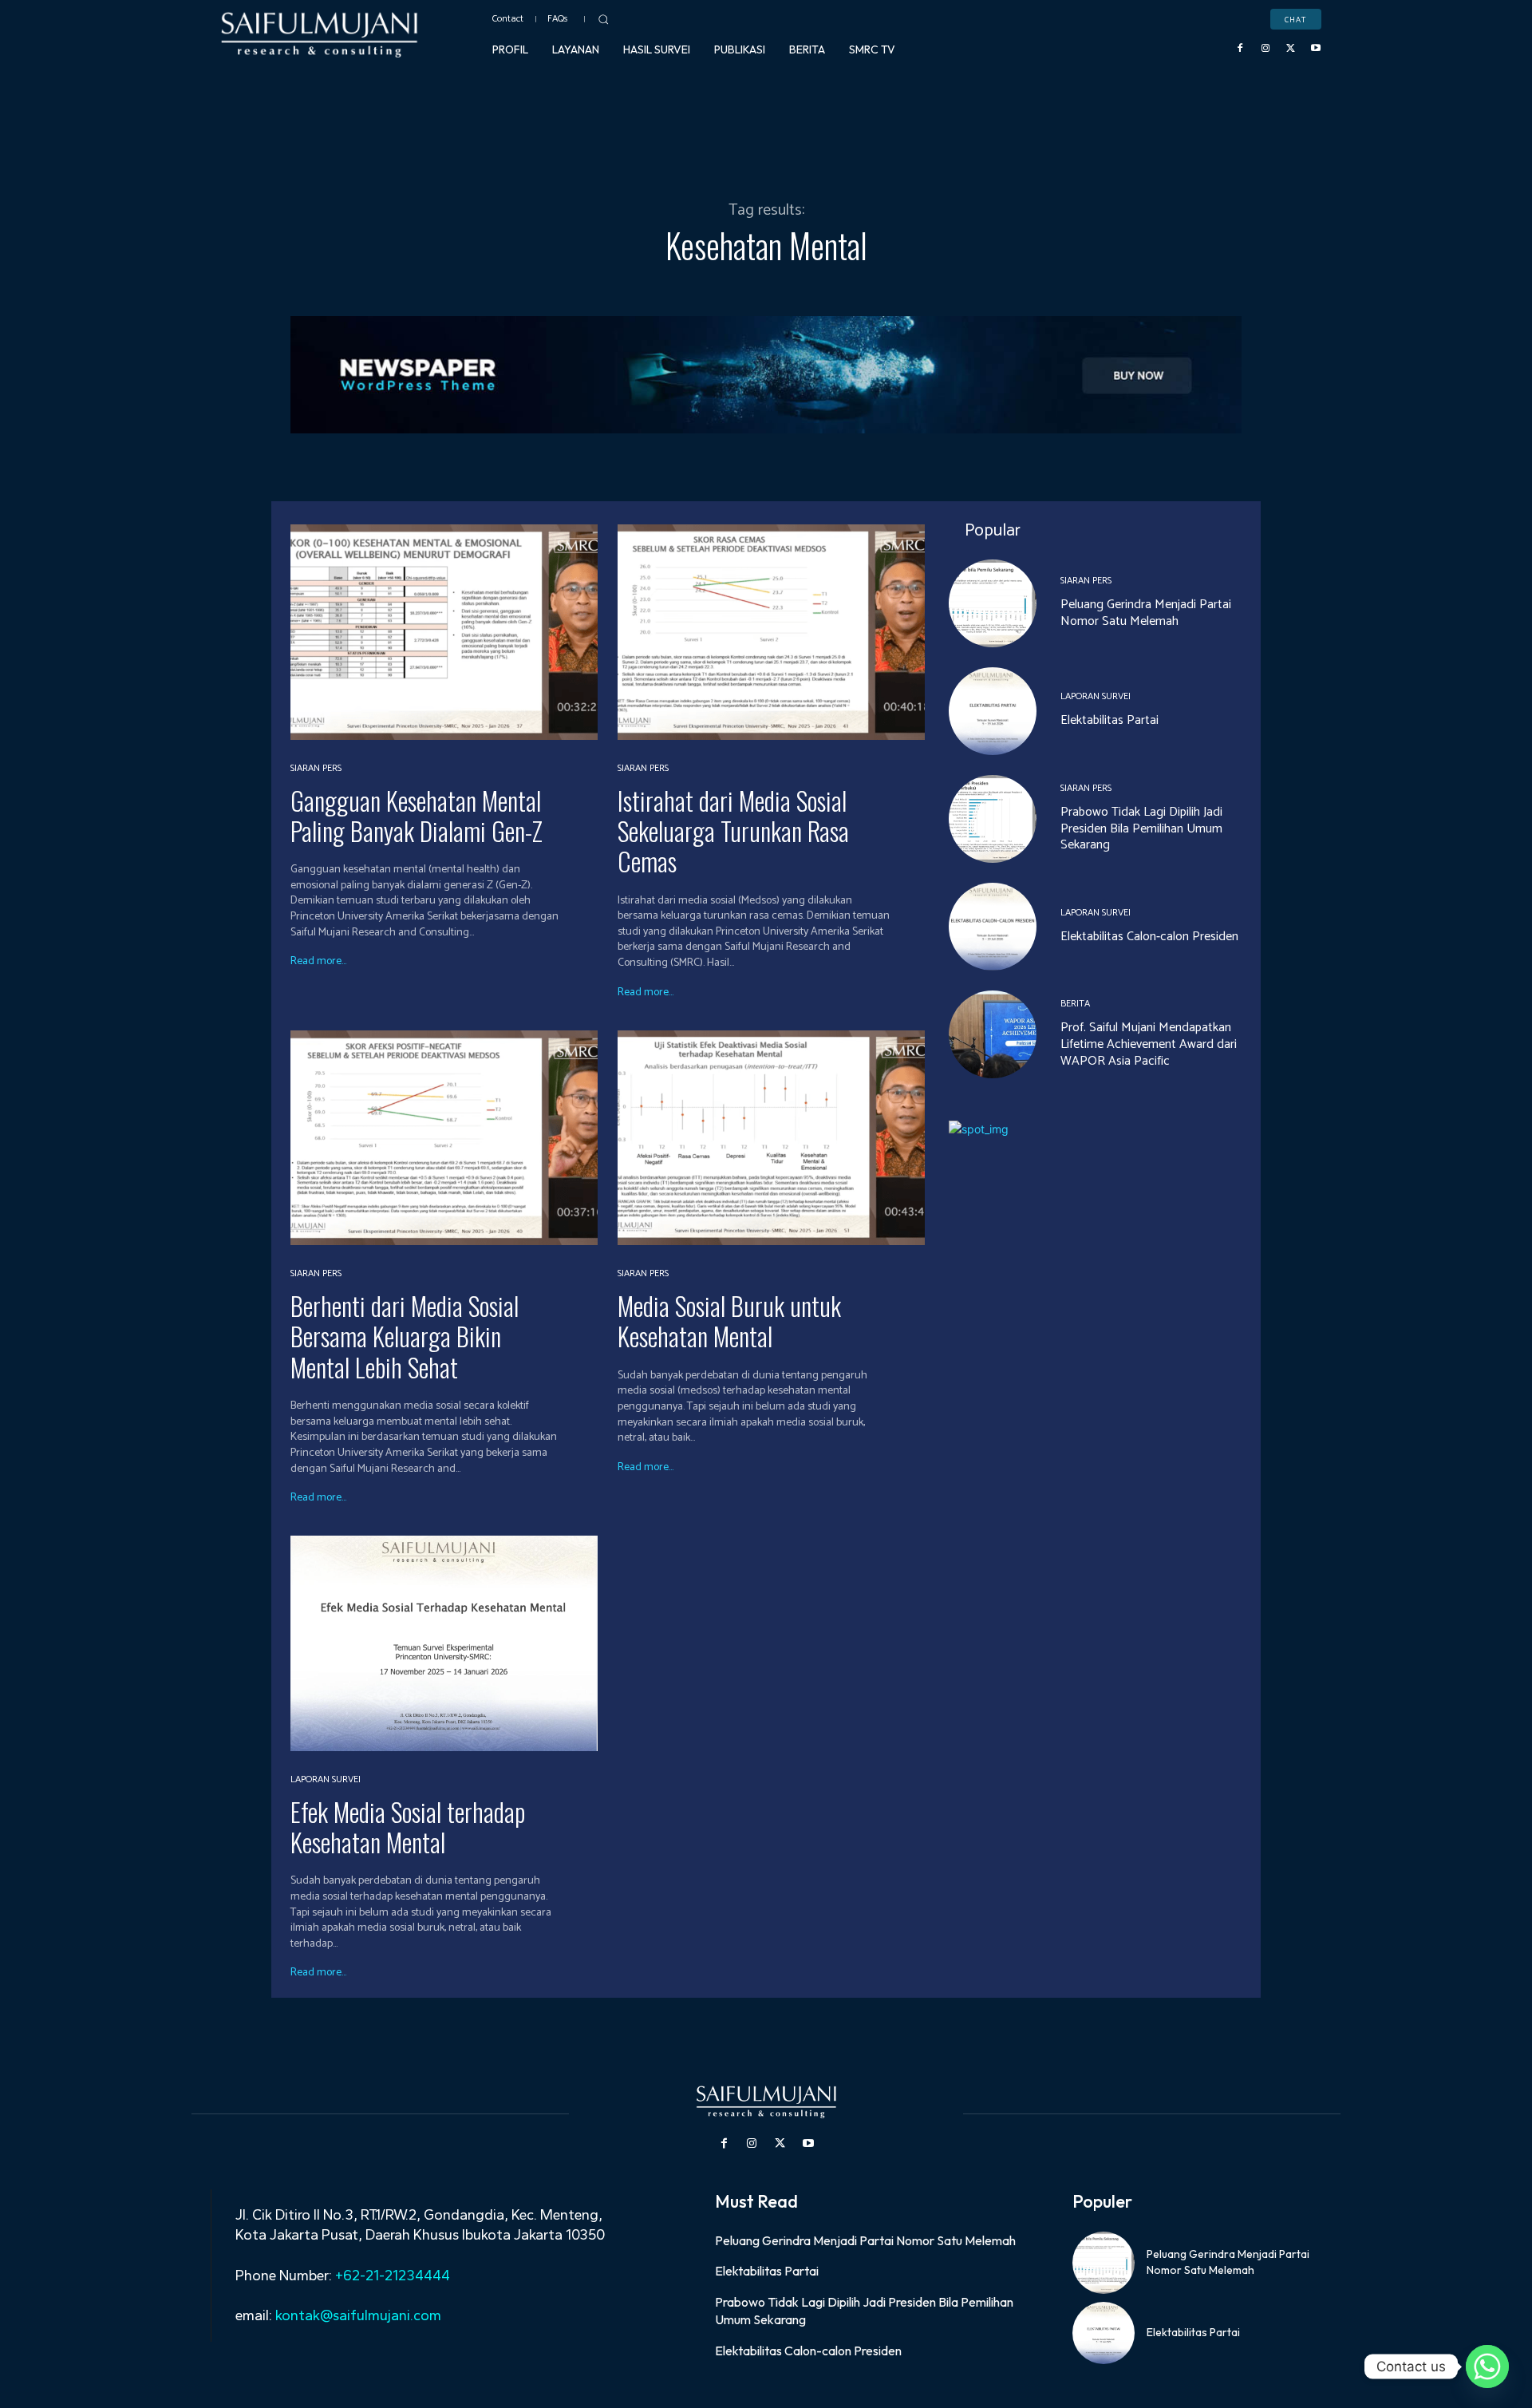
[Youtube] (1316, 49)
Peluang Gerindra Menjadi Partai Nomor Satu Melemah (1146, 613)
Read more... (318, 962)
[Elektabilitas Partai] (993, 711)
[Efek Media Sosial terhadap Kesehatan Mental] (444, 1643)
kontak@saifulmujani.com (357, 2315)
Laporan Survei (326, 1780)
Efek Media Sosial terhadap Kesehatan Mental (408, 1827)
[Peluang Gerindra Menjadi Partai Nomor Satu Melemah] (993, 603)
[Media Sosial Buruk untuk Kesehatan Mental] (771, 1138)
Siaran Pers (316, 769)
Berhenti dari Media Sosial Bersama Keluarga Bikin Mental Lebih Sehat (405, 1336)
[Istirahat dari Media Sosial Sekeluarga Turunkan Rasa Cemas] (771, 632)
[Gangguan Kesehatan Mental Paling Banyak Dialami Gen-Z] (444, 632)
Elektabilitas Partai (1110, 720)
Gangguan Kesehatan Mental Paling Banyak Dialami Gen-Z (417, 815)
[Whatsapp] (1487, 2366)
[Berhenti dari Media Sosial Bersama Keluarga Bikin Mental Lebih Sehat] (444, 1138)
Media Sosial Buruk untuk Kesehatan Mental (729, 1321)
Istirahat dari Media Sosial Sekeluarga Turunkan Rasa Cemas (733, 831)
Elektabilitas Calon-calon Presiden (1149, 937)
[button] (603, 19)
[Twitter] (1291, 49)
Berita (1075, 1004)
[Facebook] (1241, 49)
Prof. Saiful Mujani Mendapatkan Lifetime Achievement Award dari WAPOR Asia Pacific (1149, 1044)
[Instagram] (1265, 49)
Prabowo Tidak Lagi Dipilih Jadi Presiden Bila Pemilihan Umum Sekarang (1141, 829)
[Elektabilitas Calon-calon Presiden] (993, 927)
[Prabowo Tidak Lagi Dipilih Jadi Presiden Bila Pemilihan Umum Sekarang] (993, 819)
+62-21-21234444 (393, 2276)
